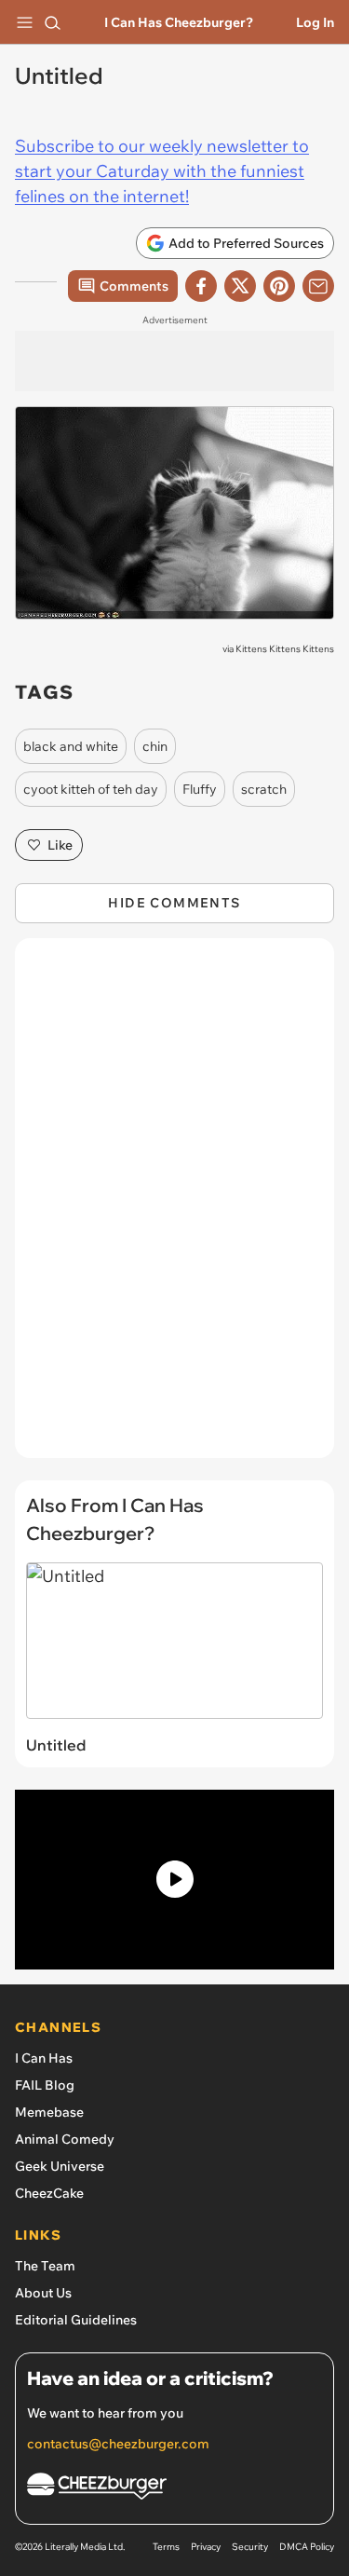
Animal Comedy (65, 2139)
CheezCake (49, 2193)
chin (155, 746)
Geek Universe (60, 2166)
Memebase (49, 2112)
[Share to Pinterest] (279, 286)
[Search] (52, 22)
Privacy (206, 2547)
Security (250, 2547)
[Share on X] (240, 286)
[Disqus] (174, 1207)
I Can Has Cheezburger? (179, 22)
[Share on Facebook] (201, 286)
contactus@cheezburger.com (118, 2444)
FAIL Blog (45, 2085)
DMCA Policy (307, 2547)
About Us (43, 2293)
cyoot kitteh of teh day (91, 789)
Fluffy (200, 789)
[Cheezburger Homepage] (174, 2489)
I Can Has (44, 2058)
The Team (45, 2266)
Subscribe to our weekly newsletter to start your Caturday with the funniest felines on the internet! (162, 171)
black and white (71, 746)
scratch (264, 789)
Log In (315, 22)
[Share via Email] (318, 286)
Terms (166, 2547)
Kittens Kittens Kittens (285, 649)
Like (60, 845)
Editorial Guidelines (76, 2320)
